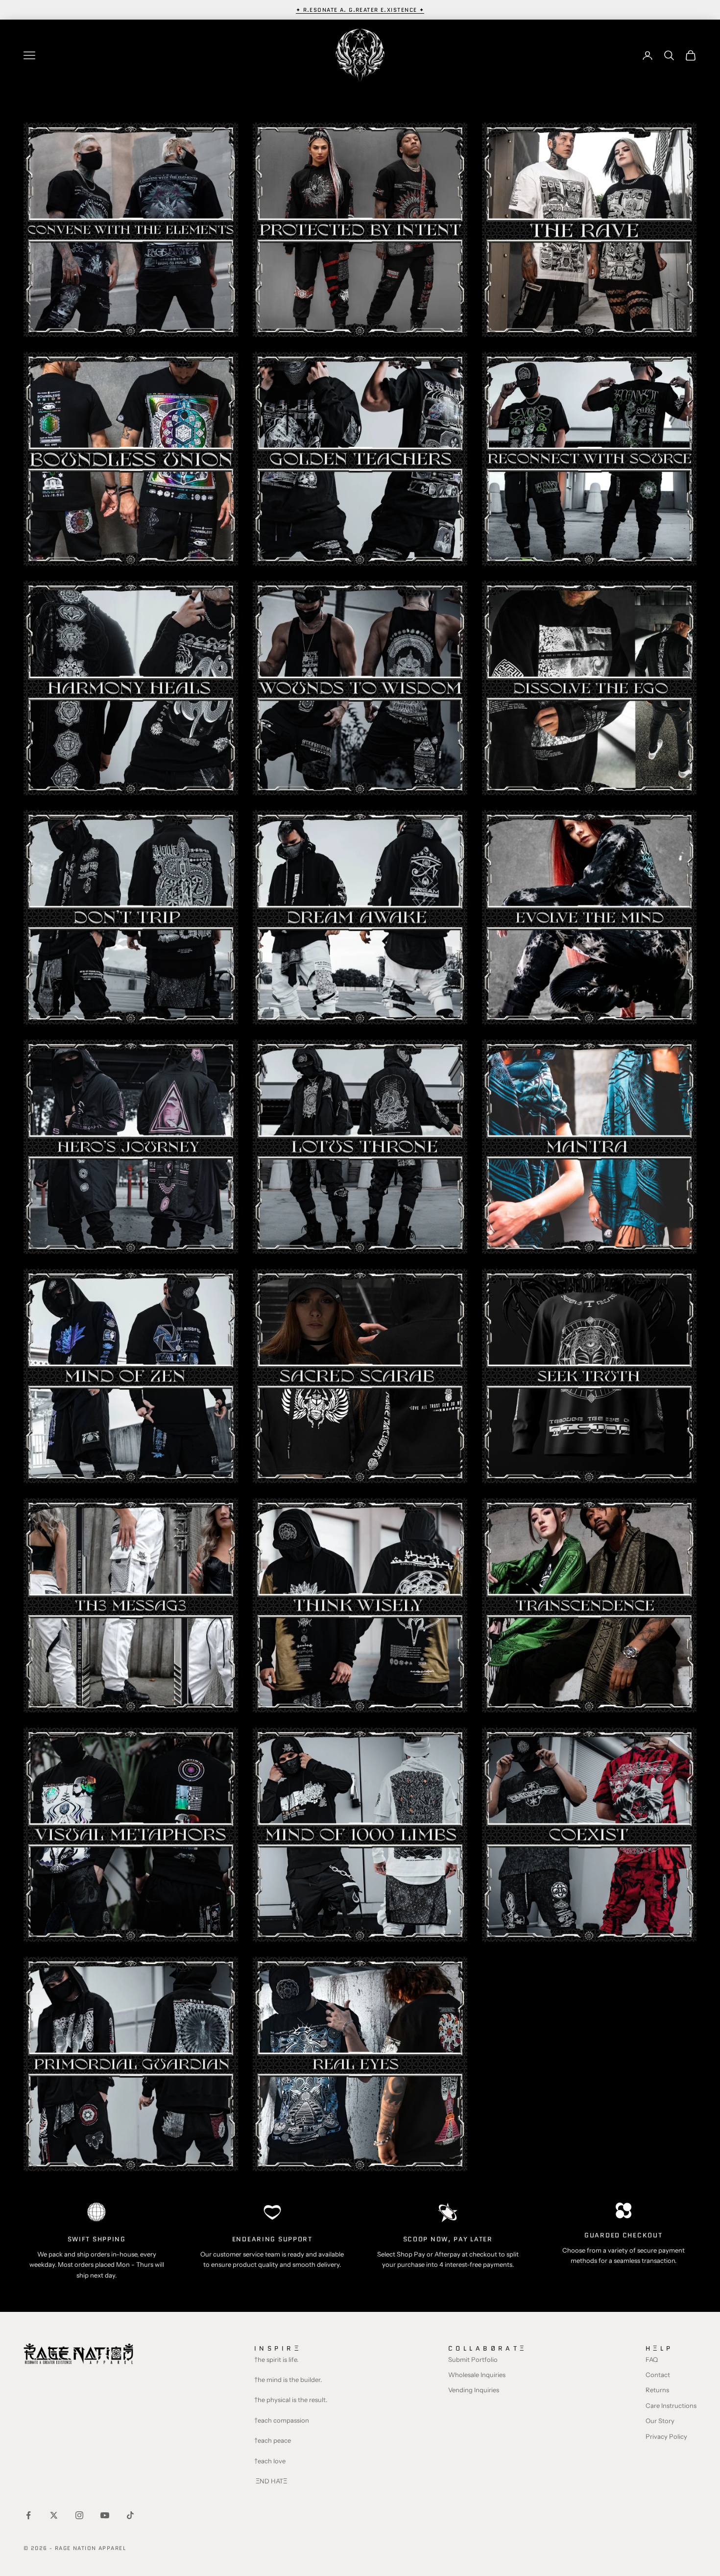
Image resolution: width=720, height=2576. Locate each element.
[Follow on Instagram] (79, 2515)
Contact (658, 2375)
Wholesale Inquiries (477, 2375)
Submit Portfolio (473, 2359)
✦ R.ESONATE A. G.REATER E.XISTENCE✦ (360, 10)
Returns (657, 2390)
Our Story (660, 2421)
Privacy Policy (666, 2436)
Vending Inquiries (474, 2390)
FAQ (652, 2359)
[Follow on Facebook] (28, 2515)
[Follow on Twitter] (54, 2515)
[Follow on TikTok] (130, 2515)
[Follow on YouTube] (105, 2515)
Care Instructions (671, 2405)
